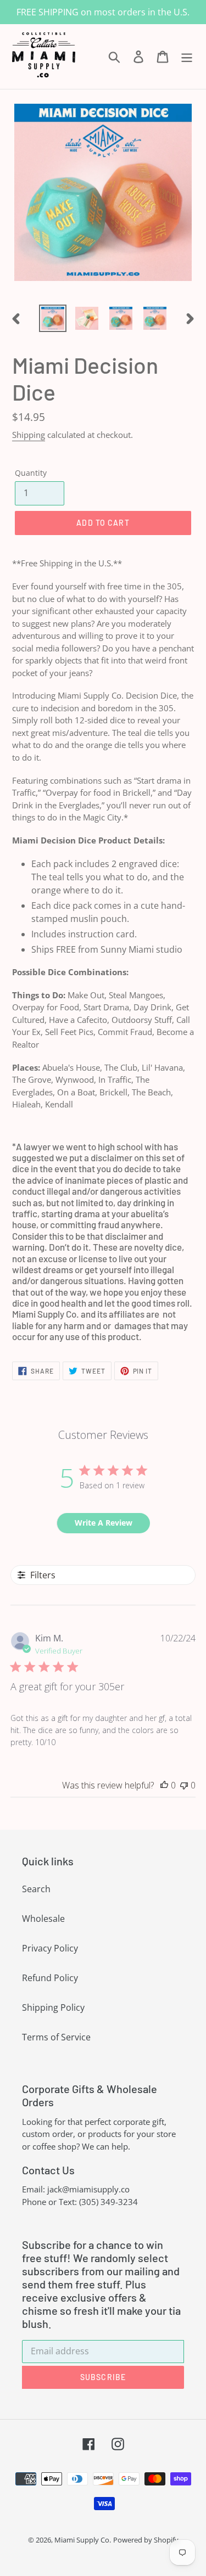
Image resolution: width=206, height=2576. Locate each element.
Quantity (31, 473)
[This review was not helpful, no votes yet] (184, 1785)
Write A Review (104, 1523)
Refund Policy (50, 1978)
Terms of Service (56, 2037)
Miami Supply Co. (83, 2540)
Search (36, 1889)
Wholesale (43, 1919)
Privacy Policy (50, 1948)
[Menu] (187, 56)
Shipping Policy (53, 2007)
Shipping (29, 435)
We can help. (106, 2146)
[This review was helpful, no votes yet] (164, 1785)
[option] (53, 318)
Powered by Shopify (146, 2540)
